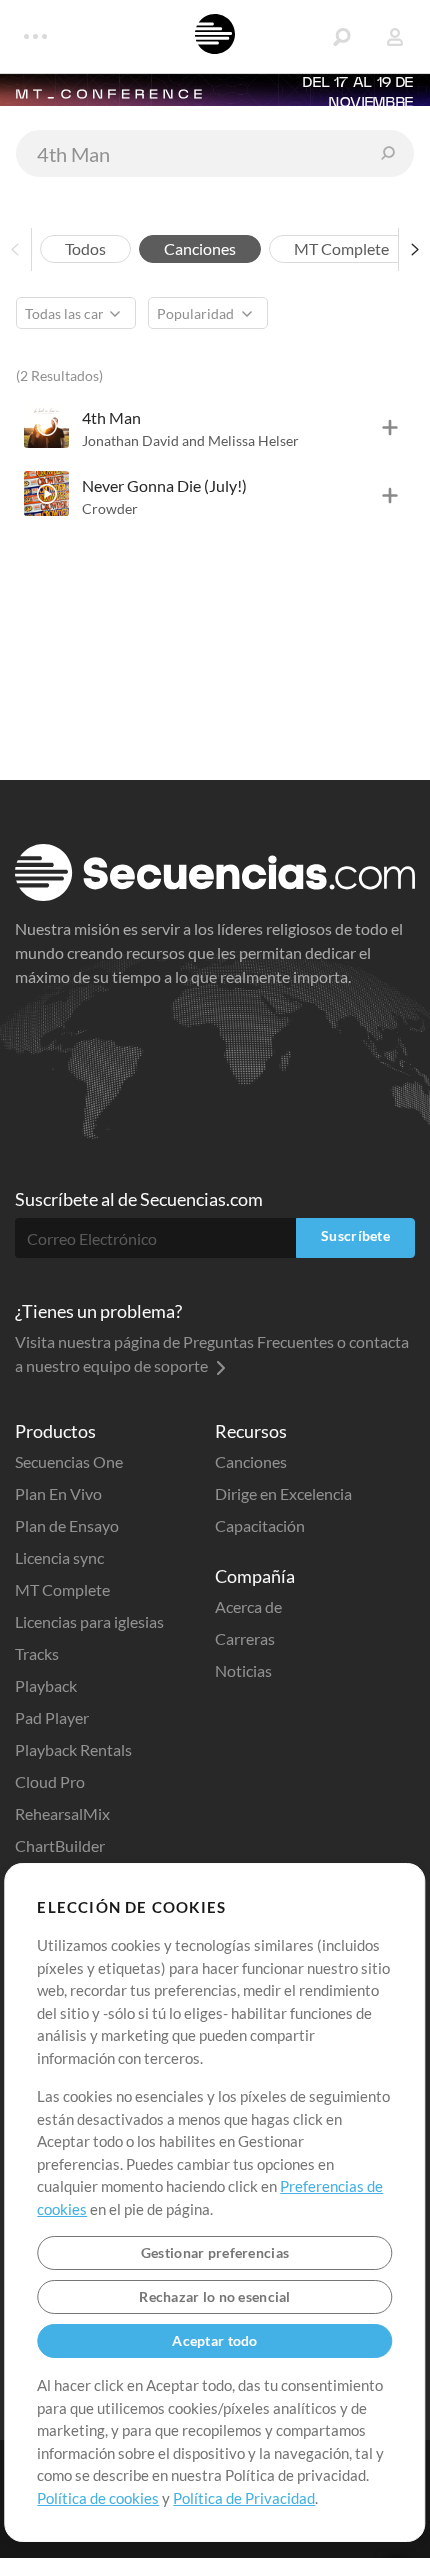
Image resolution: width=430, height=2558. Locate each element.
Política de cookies (98, 2498)
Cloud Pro (50, 1781)
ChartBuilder (60, 1845)
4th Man (111, 417)
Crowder (110, 508)
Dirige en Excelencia (283, 1493)
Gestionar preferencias (215, 2252)
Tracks (37, 1653)
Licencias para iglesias (89, 1621)
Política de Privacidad (244, 2498)
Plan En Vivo (58, 1493)
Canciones (251, 1461)
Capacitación (260, 1525)
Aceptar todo (214, 2340)
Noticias (243, 1670)
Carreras (245, 1638)
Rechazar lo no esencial (214, 2296)
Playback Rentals (73, 1749)
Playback (46, 1685)
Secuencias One (69, 1461)
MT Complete (62, 1589)
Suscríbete (355, 1235)
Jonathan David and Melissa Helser (190, 440)
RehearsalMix (62, 1813)
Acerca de (248, 1606)
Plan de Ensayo (67, 1525)
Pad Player (52, 1717)
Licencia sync (59, 1557)
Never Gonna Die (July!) (164, 485)
